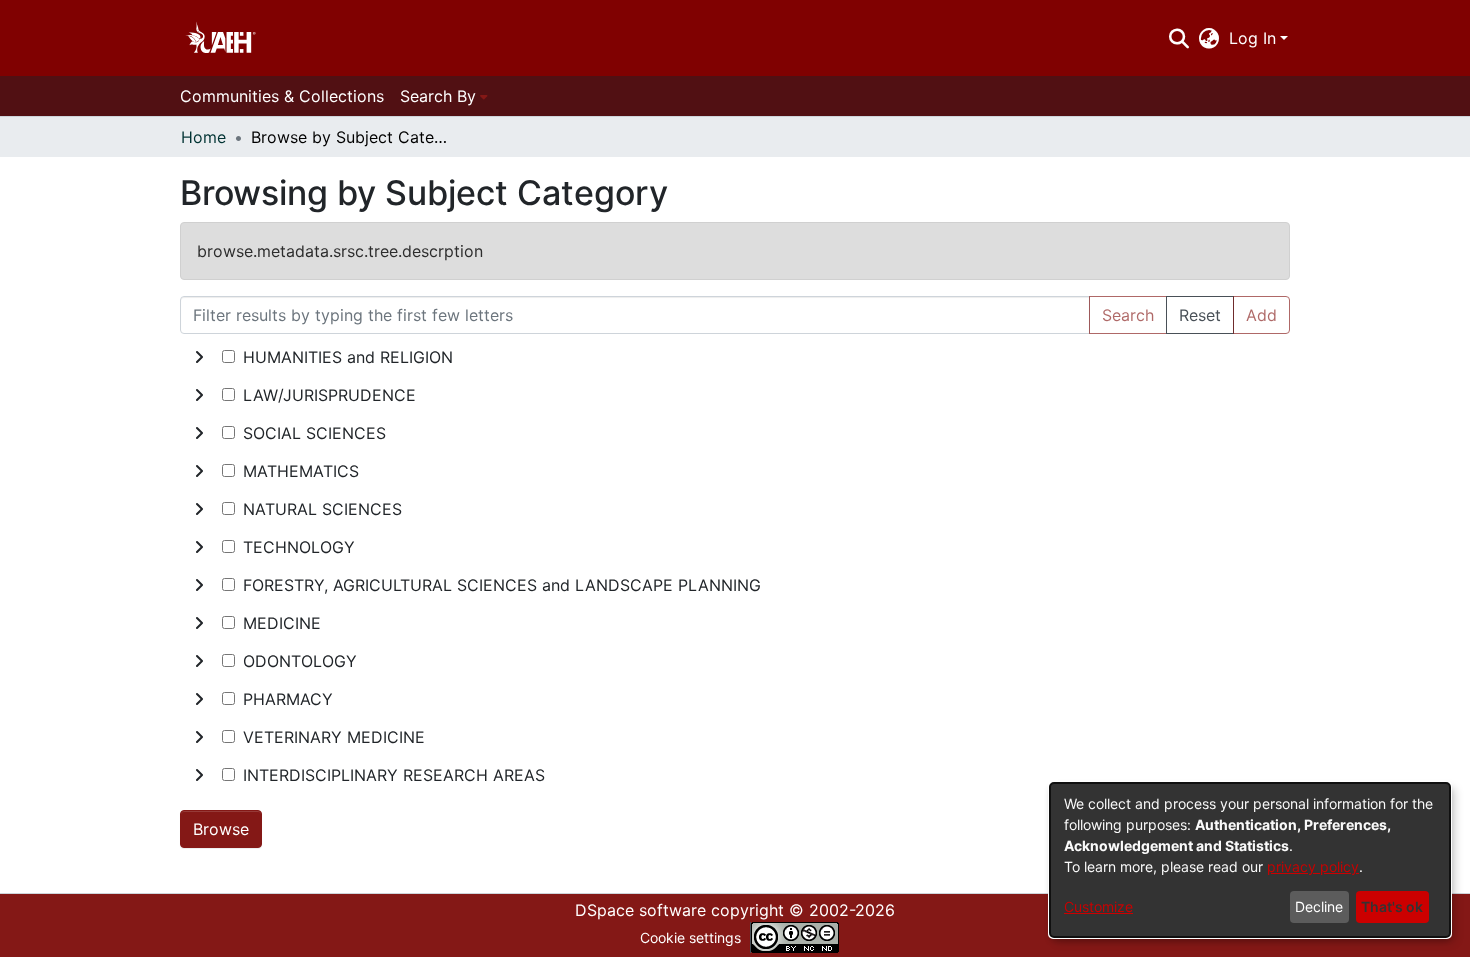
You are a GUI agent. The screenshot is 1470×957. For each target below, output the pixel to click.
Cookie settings (690, 937)
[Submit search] (1178, 38)
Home (203, 137)
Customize (1098, 906)
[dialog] (1250, 860)
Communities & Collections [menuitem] (282, 96)
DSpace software (640, 910)
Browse (221, 829)
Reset (1200, 315)
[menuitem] (1209, 38)
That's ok (1392, 906)
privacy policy (1313, 866)
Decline (1319, 906)
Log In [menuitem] (1252, 38)
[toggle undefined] (199, 357)
